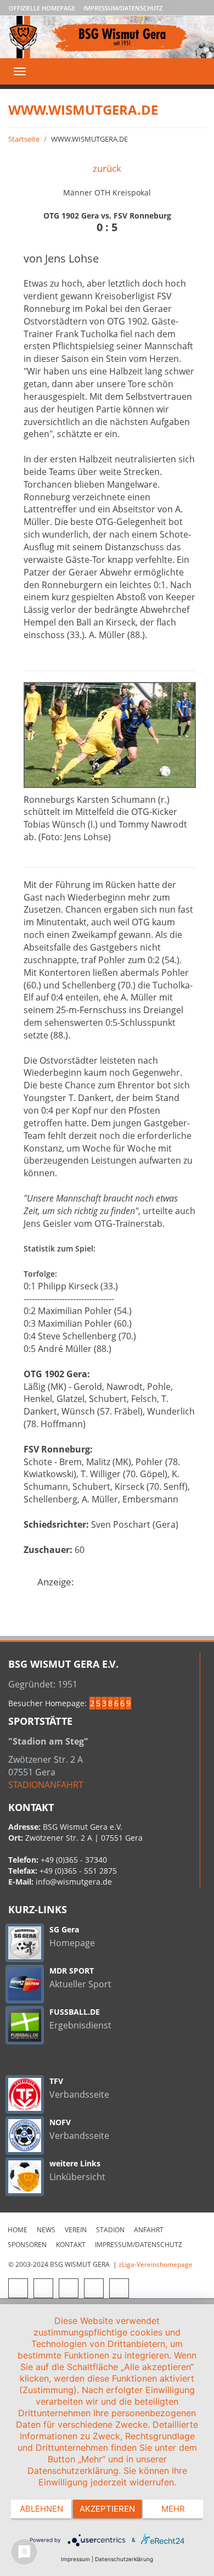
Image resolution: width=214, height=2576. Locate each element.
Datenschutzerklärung (124, 2559)
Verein (76, 2230)
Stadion (110, 2230)
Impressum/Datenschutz (123, 8)
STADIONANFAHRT (46, 1785)
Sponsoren (27, 2245)
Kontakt (71, 2245)
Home (18, 2230)
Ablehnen (41, 2509)
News (46, 2230)
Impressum (75, 2559)
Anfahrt (149, 2230)
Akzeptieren (107, 2509)
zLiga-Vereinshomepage (156, 2264)
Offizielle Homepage (42, 8)
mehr (173, 2509)
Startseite (24, 139)
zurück (107, 168)
